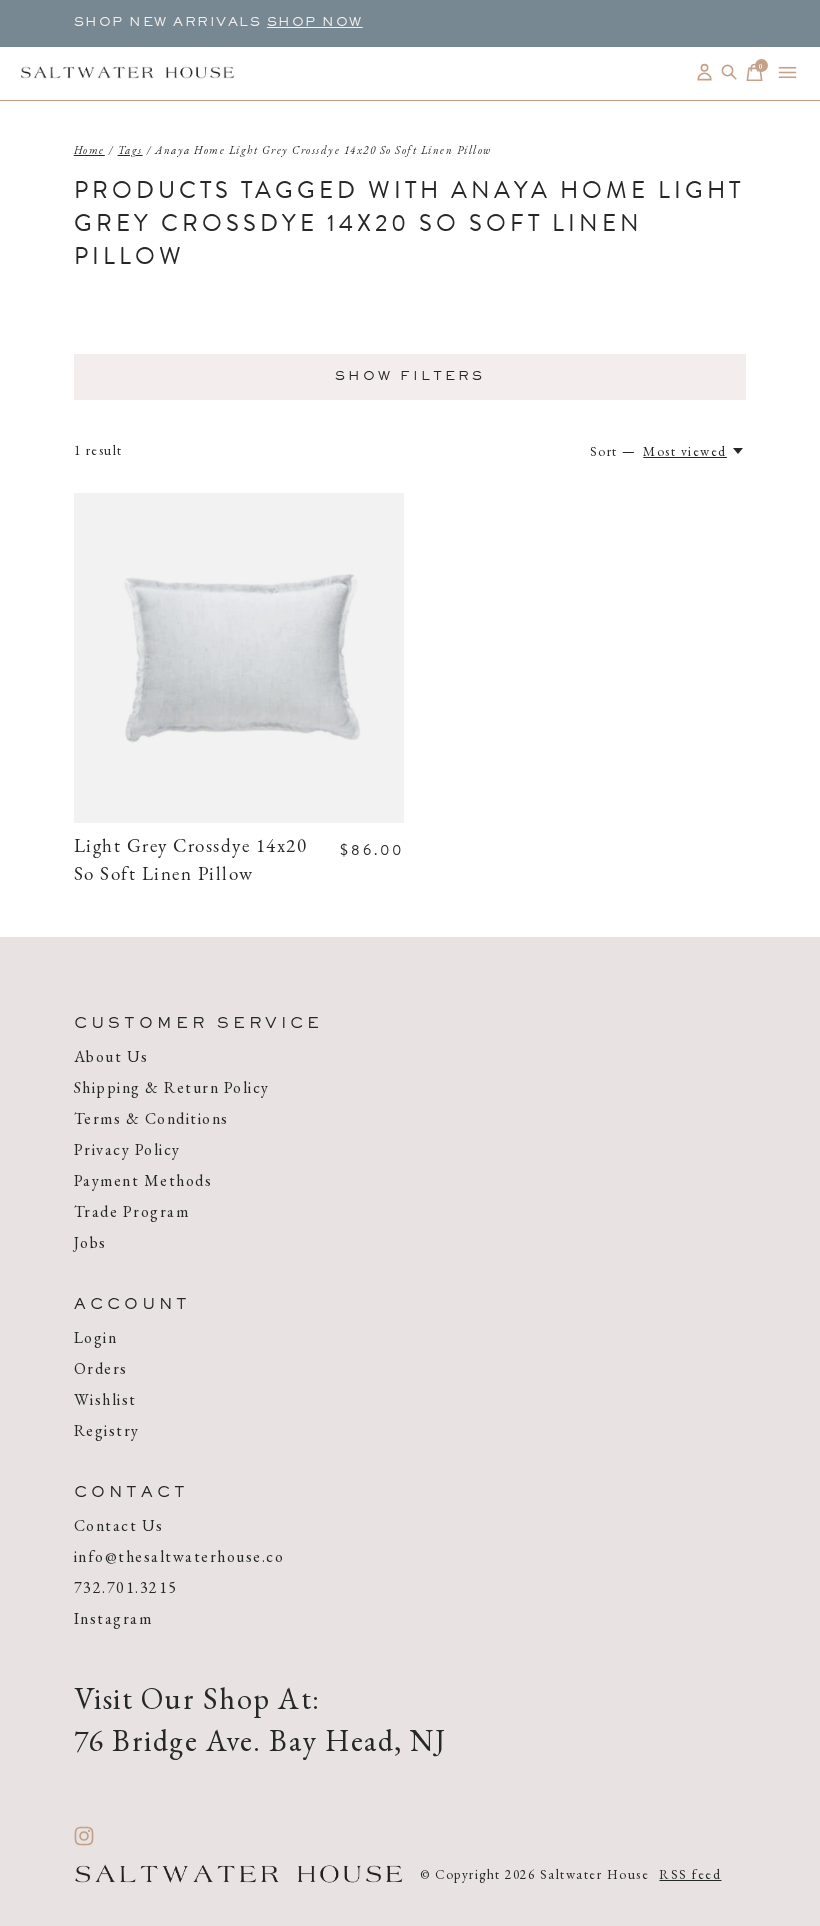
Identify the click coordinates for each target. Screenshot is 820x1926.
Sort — (613, 451)
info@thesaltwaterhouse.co (179, 1556)
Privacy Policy (127, 1149)
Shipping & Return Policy (172, 1087)
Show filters (410, 377)
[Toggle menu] (787, 72)
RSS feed (690, 1874)
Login (96, 1337)
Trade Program (132, 1211)
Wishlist (105, 1399)
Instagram (113, 1618)
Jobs (90, 1242)
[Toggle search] (729, 72)
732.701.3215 (126, 1587)
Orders (101, 1368)
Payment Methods (143, 1180)
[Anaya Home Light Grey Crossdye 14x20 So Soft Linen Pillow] (239, 658)
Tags (130, 150)
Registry (107, 1430)
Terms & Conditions (151, 1118)
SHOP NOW (315, 23)
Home (89, 150)
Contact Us (119, 1525)
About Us (111, 1056)
